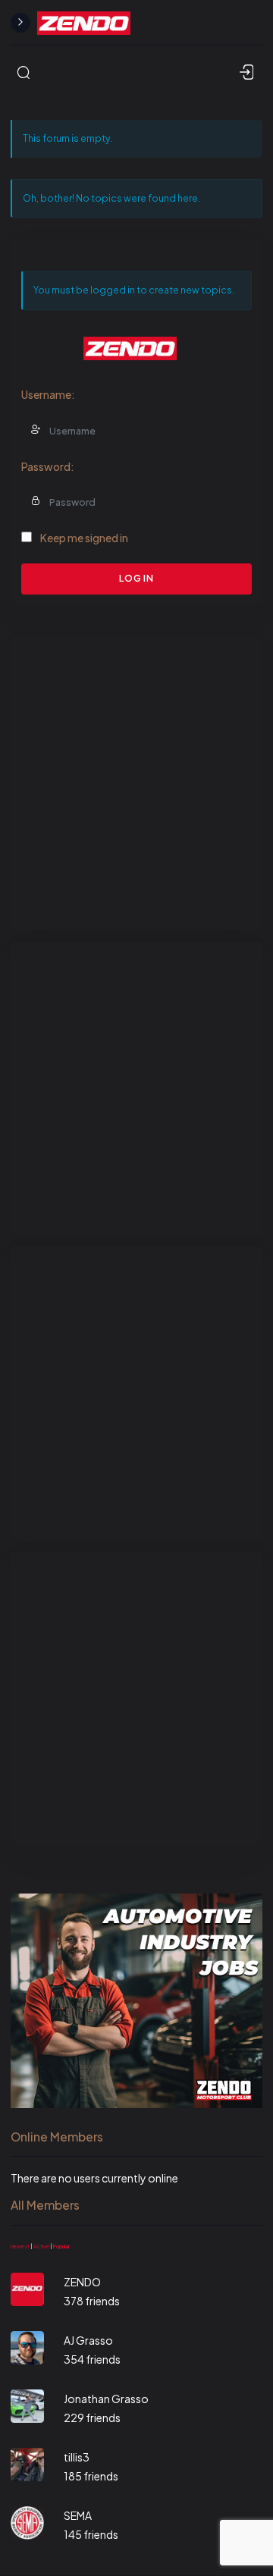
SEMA (78, 2515)
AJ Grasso (88, 2340)
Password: (48, 466)
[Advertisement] (136, 784)
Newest (20, 2247)
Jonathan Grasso (106, 2399)
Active (41, 2247)
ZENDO (82, 2282)
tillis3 (77, 2457)
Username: (48, 394)
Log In (136, 578)
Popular (61, 2247)
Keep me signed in (84, 538)
